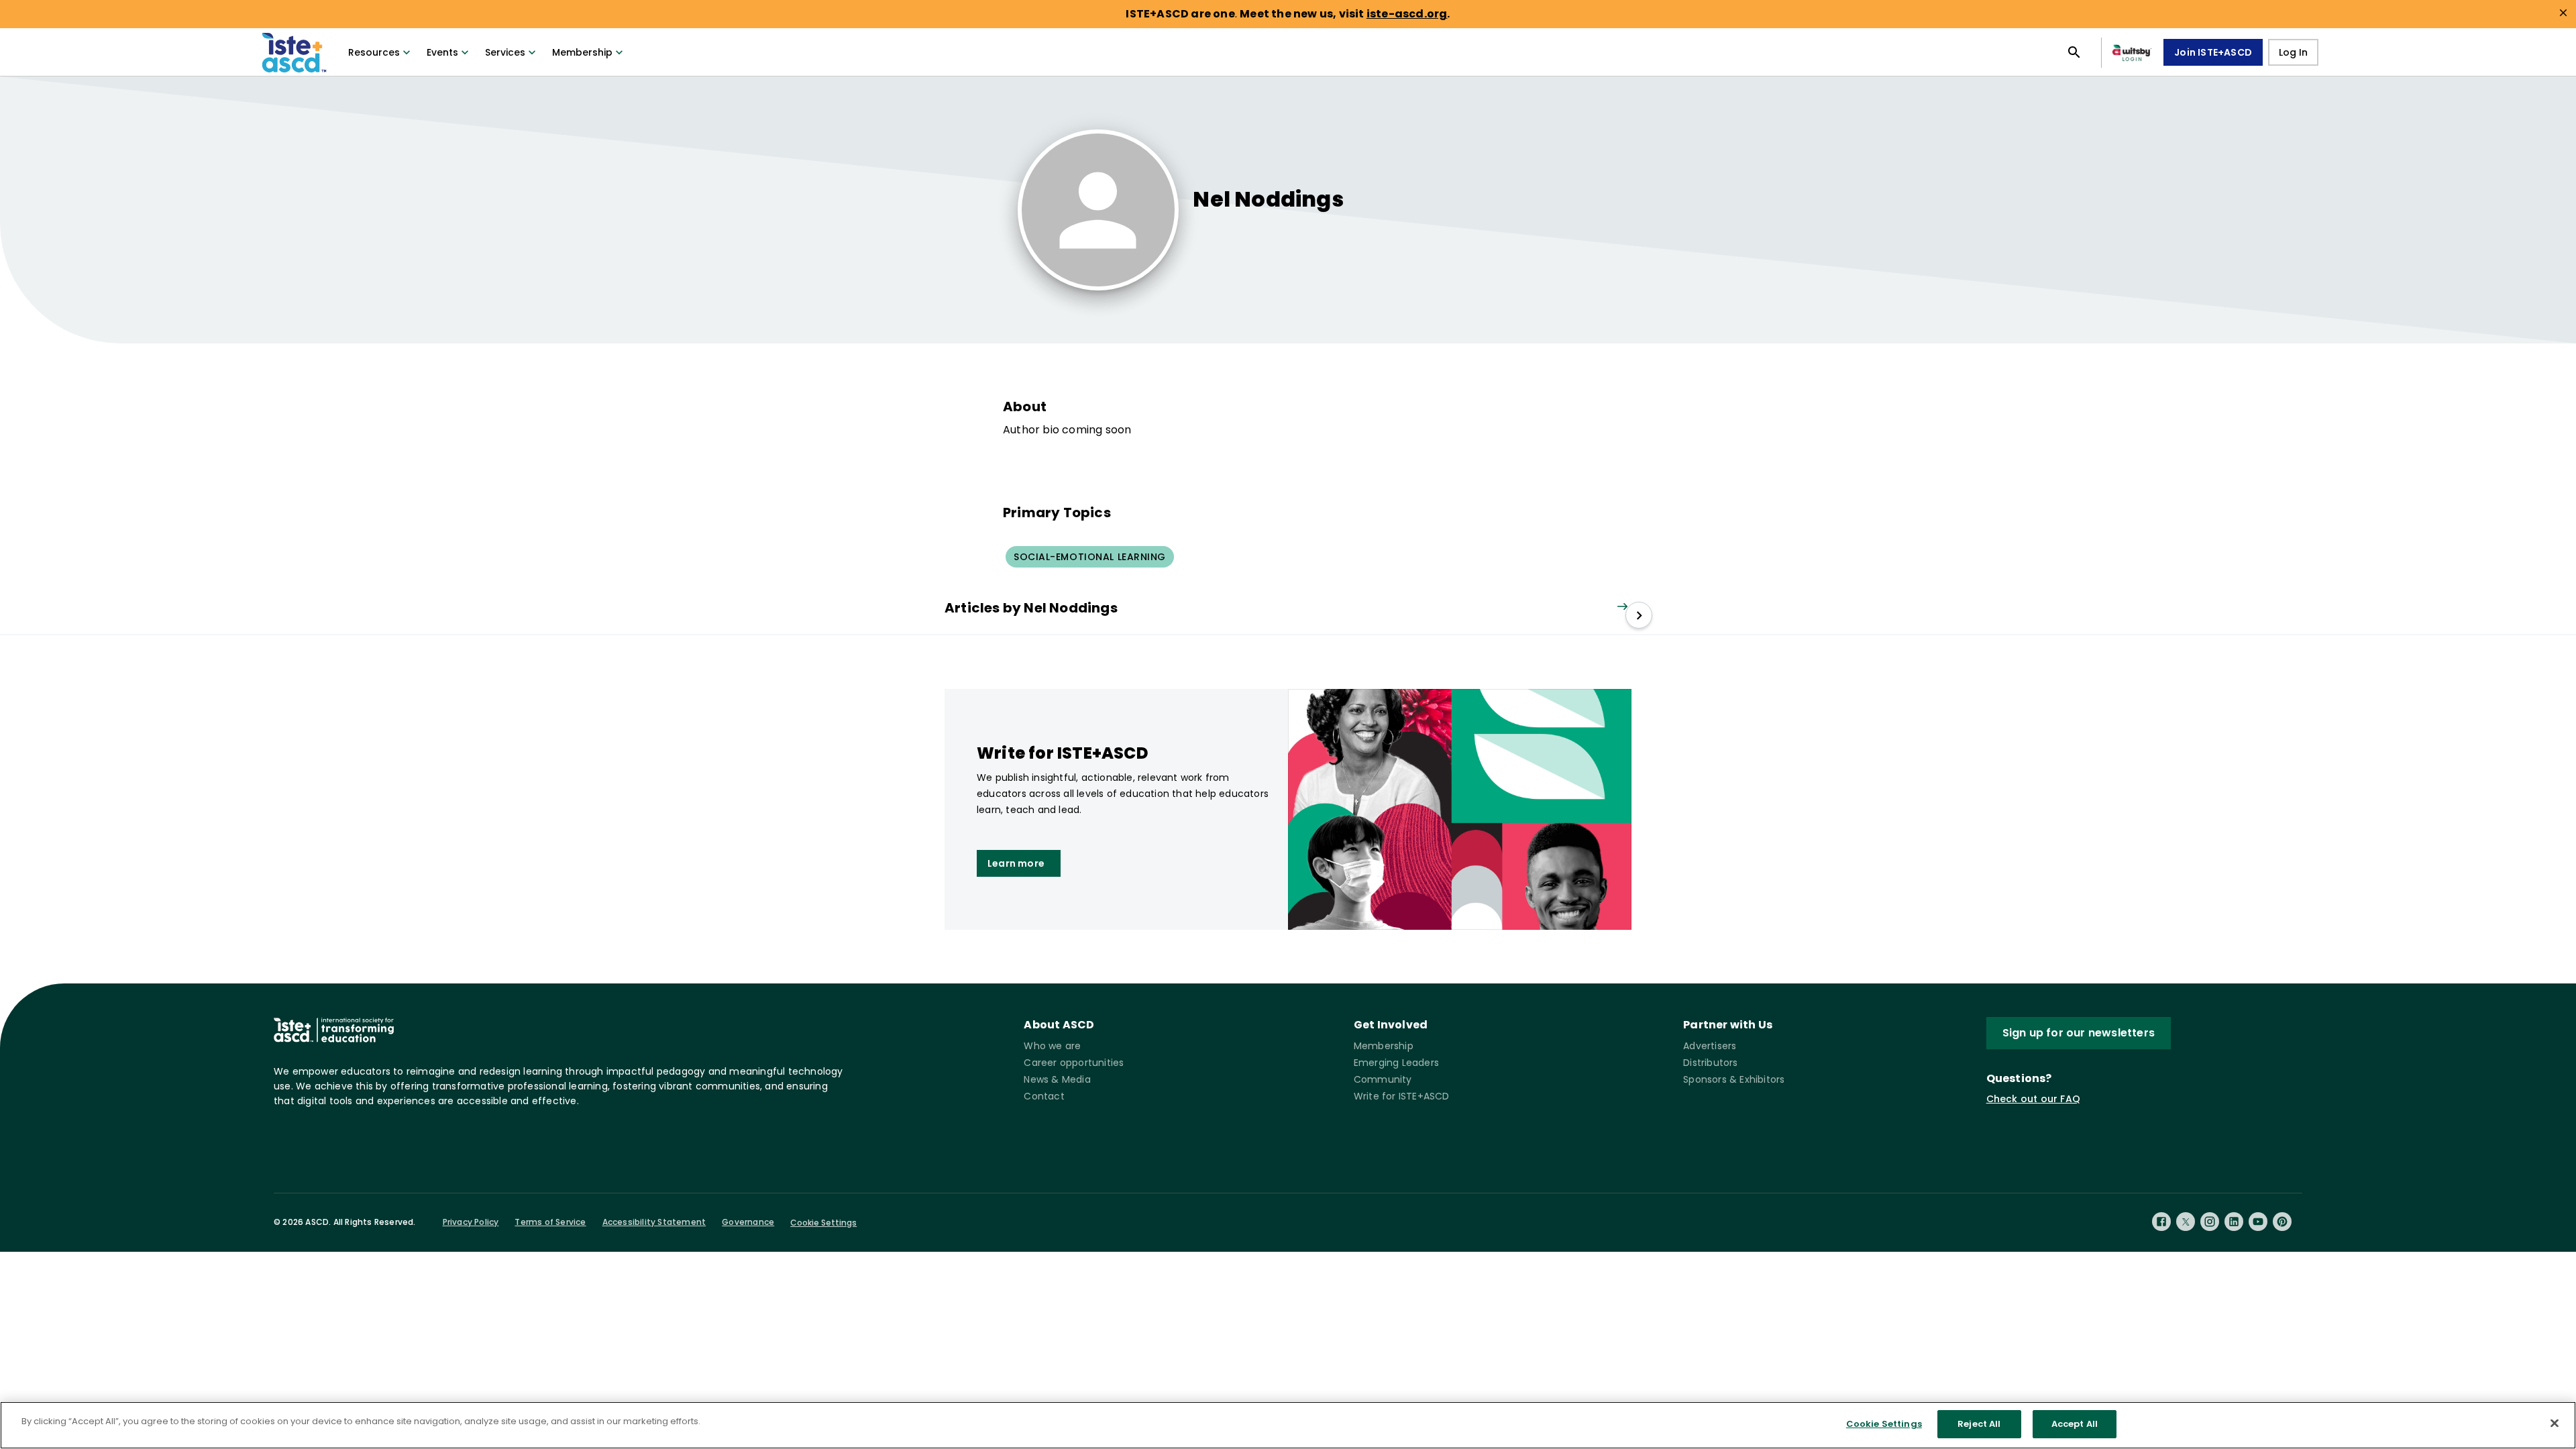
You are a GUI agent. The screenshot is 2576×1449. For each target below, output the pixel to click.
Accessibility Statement (654, 1222)
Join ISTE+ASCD (2213, 52)
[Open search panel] (2074, 52)
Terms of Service (550, 1222)
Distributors (1710, 1063)
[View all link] (1622, 607)
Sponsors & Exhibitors (1734, 1079)
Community (1383, 1079)
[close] (2563, 13)
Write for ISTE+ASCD (1402, 1096)
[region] (1288, 1425)
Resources (374, 52)
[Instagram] (2210, 1222)
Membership (582, 52)
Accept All (2075, 1424)
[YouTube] (2258, 1222)
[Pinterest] (2282, 1222)
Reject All (1979, 1424)
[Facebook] (2161, 1222)
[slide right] (1639, 615)
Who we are (1052, 1046)
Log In (2293, 52)
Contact (1044, 1096)
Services (505, 52)
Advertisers (1710, 1046)
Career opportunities (1074, 1063)
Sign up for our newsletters (2079, 1033)
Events (442, 52)
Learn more (1016, 863)
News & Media (1057, 1079)
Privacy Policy (471, 1222)
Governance (748, 1222)
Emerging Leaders (1396, 1063)
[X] (2186, 1222)
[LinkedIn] (2234, 1222)
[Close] (2555, 1423)
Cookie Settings (823, 1223)
